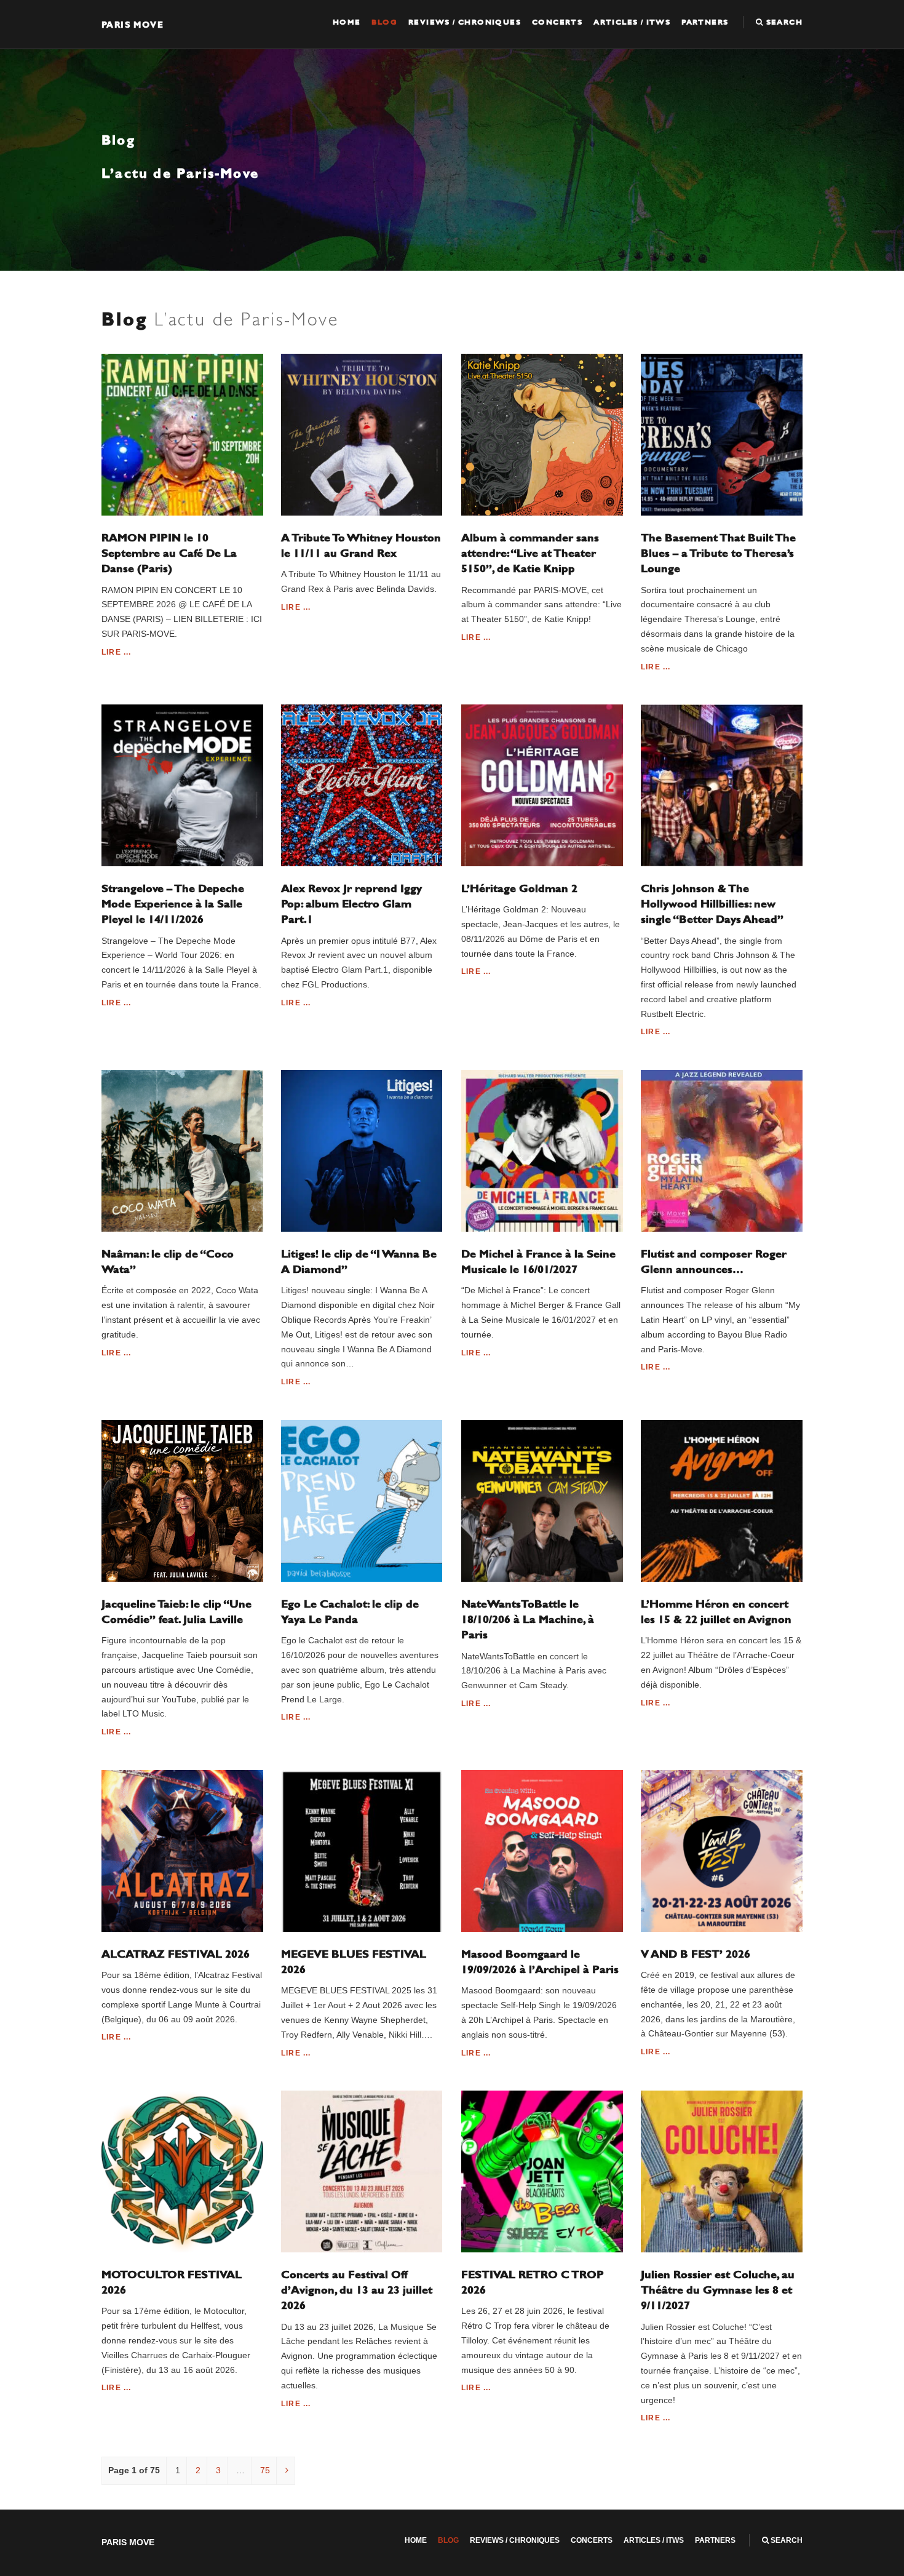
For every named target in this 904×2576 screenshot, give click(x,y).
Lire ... (117, 652)
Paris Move (133, 24)
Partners (705, 22)
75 (265, 2470)
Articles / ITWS (632, 22)
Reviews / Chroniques (465, 22)
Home (347, 22)
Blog (384, 22)
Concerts (557, 22)
